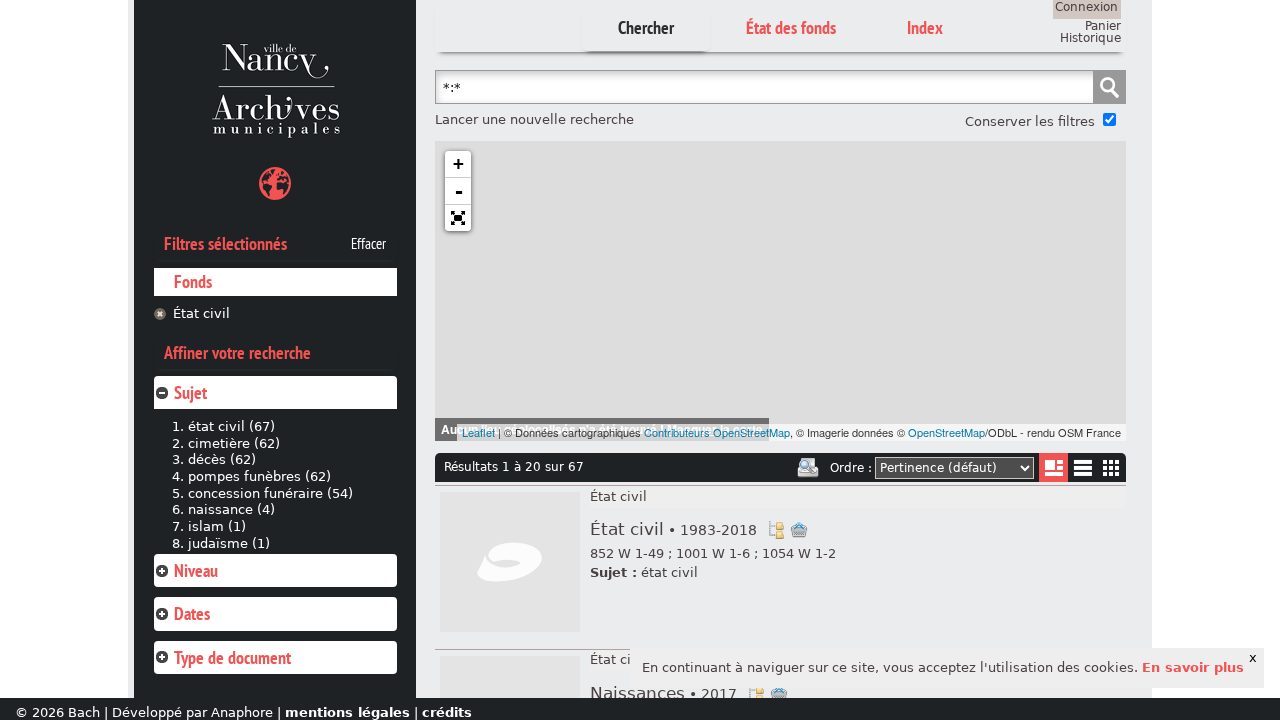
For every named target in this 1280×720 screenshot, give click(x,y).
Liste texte (1082, 471)
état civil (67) (231, 426)
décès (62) (222, 459)
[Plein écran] (458, 218)
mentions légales (347, 712)
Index (925, 27)
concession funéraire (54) (270, 493)
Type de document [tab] (232, 657)
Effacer (368, 244)
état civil (669, 572)
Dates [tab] (192, 613)
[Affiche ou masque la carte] (275, 186)
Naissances (663, 693)
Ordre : (851, 468)
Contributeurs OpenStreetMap (717, 432)
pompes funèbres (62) (259, 476)
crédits (447, 712)
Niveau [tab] (196, 570)
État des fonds (791, 27)
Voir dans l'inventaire (776, 530)
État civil (201, 313)
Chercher (646, 27)
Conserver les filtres (1030, 121)
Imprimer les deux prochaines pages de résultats (808, 468)
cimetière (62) (234, 443)
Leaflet (478, 432)
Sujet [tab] (190, 392)
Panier (1103, 26)
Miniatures (1111, 467)
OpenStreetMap (946, 432)
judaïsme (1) (229, 543)
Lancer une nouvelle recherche (534, 119)
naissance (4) (231, 509)
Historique (1090, 38)
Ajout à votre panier (799, 530)
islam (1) (217, 526)
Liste (1053, 467)
